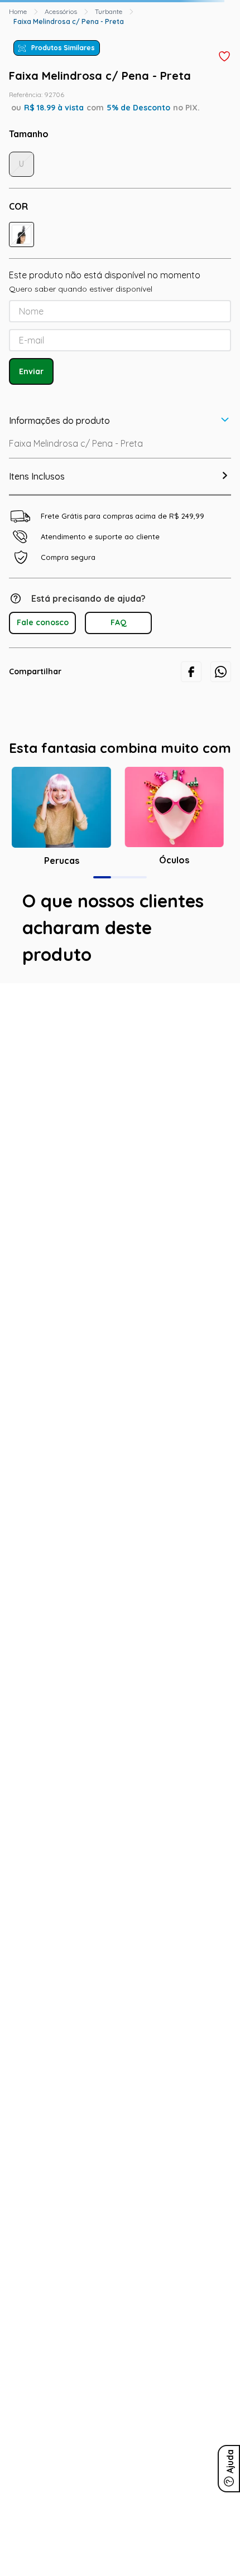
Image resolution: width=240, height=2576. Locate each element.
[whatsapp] (221, 1095)
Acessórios (61, 71)
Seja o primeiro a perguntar (120, 1618)
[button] (16, 45)
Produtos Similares (63, 107)
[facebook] (191, 1095)
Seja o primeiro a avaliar (120, 1493)
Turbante (109, 71)
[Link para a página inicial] (18, 71)
